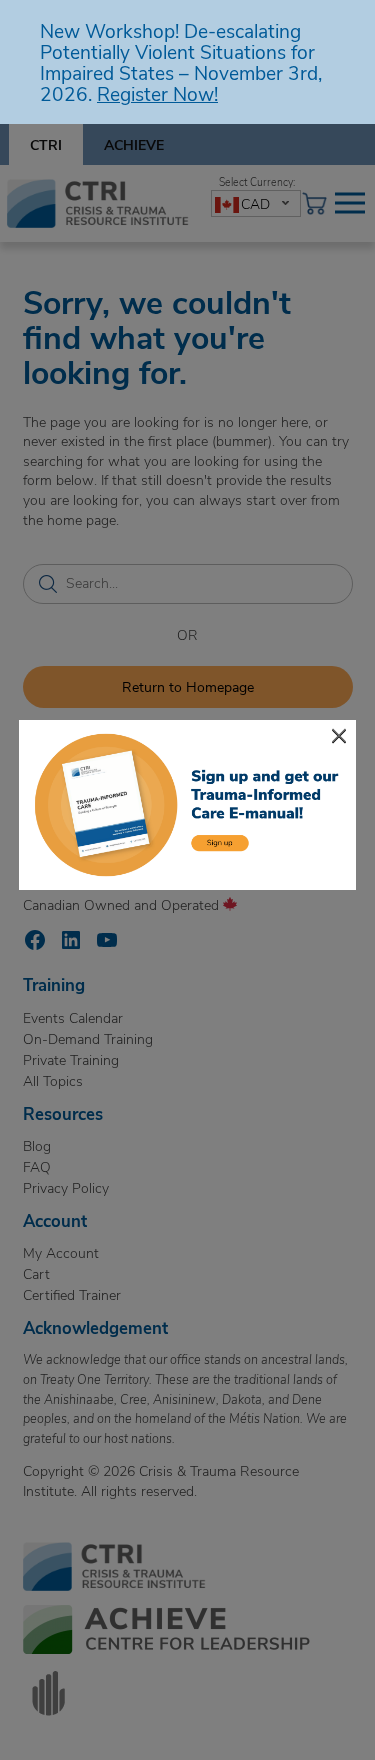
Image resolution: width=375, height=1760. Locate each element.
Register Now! (157, 93)
